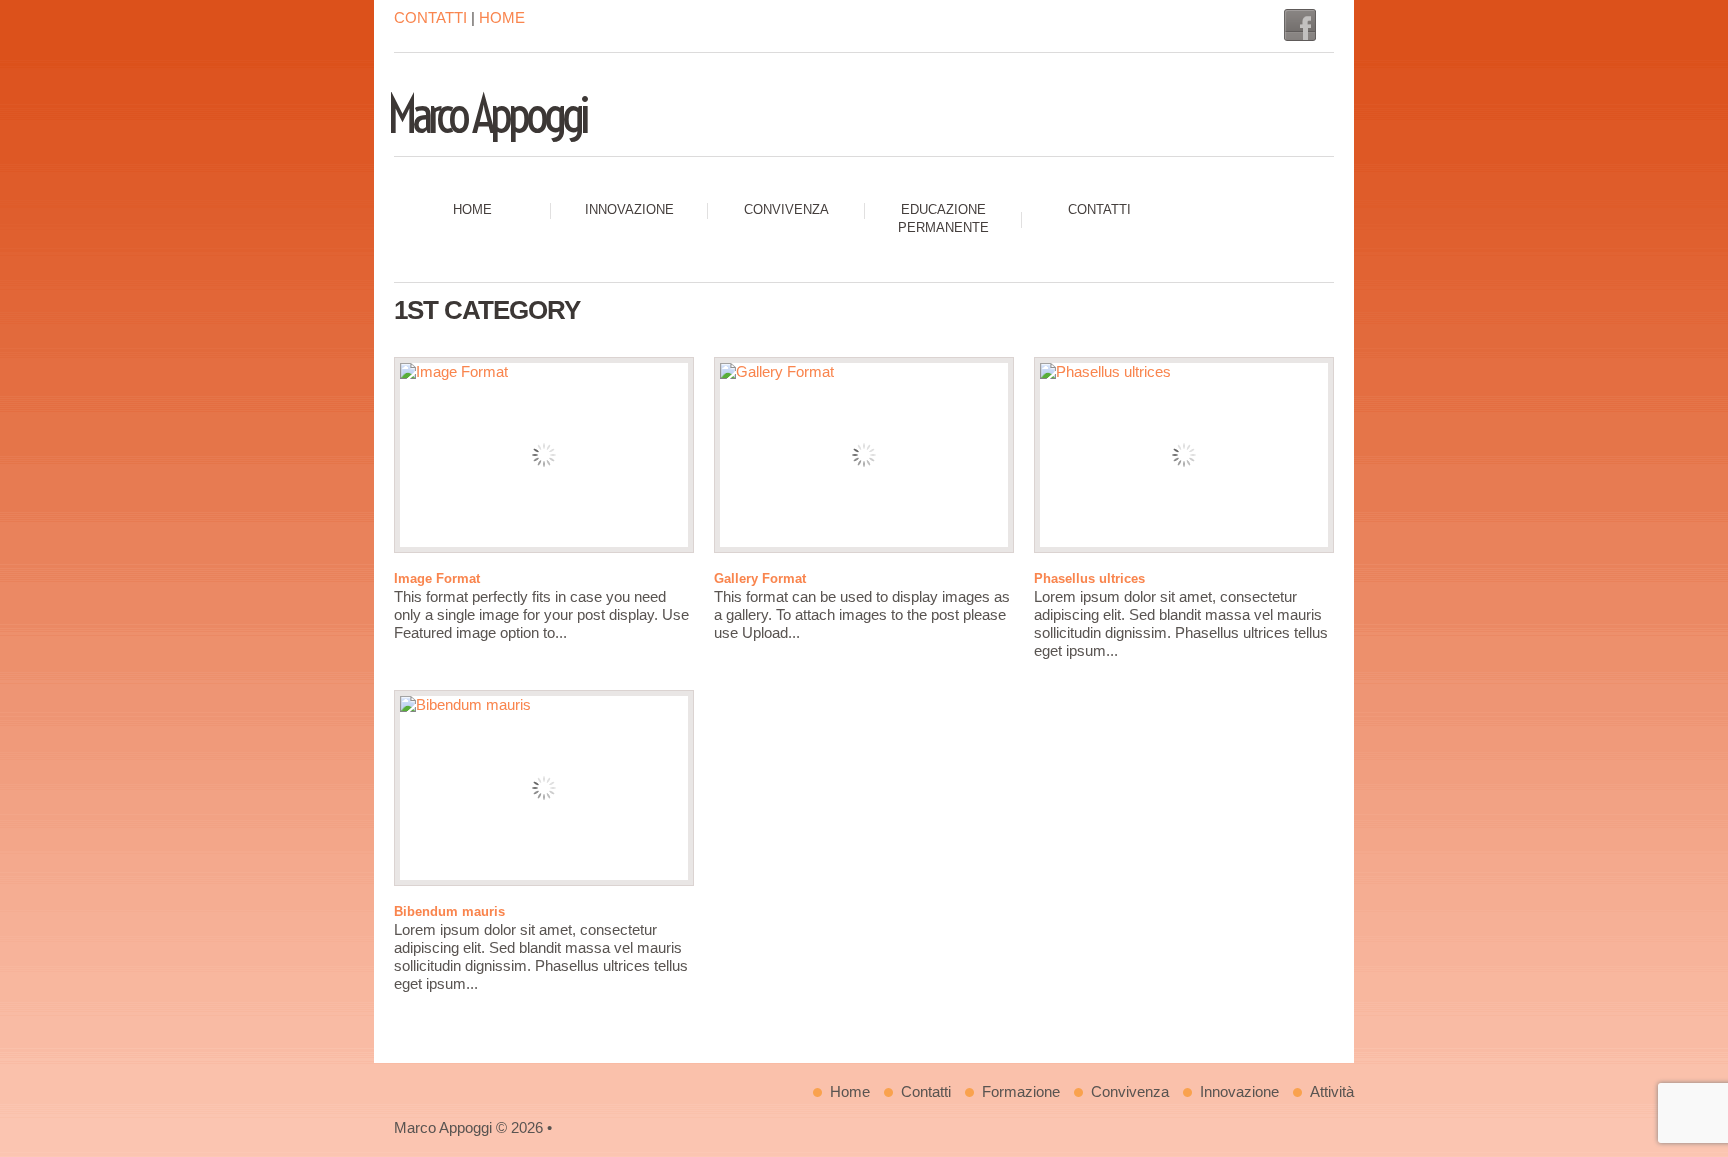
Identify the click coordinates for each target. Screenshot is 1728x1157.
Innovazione (629, 209)
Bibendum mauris (449, 911)
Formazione (1021, 1091)
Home (472, 209)
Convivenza (786, 209)
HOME (502, 17)
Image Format (437, 578)
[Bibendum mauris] (544, 788)
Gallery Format (760, 578)
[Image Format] (544, 455)
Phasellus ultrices (1089, 578)
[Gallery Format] (864, 455)
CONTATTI (430, 17)
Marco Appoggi (486, 115)
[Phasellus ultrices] (1184, 455)
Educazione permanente (943, 218)
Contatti (1099, 209)
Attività (1332, 1091)
